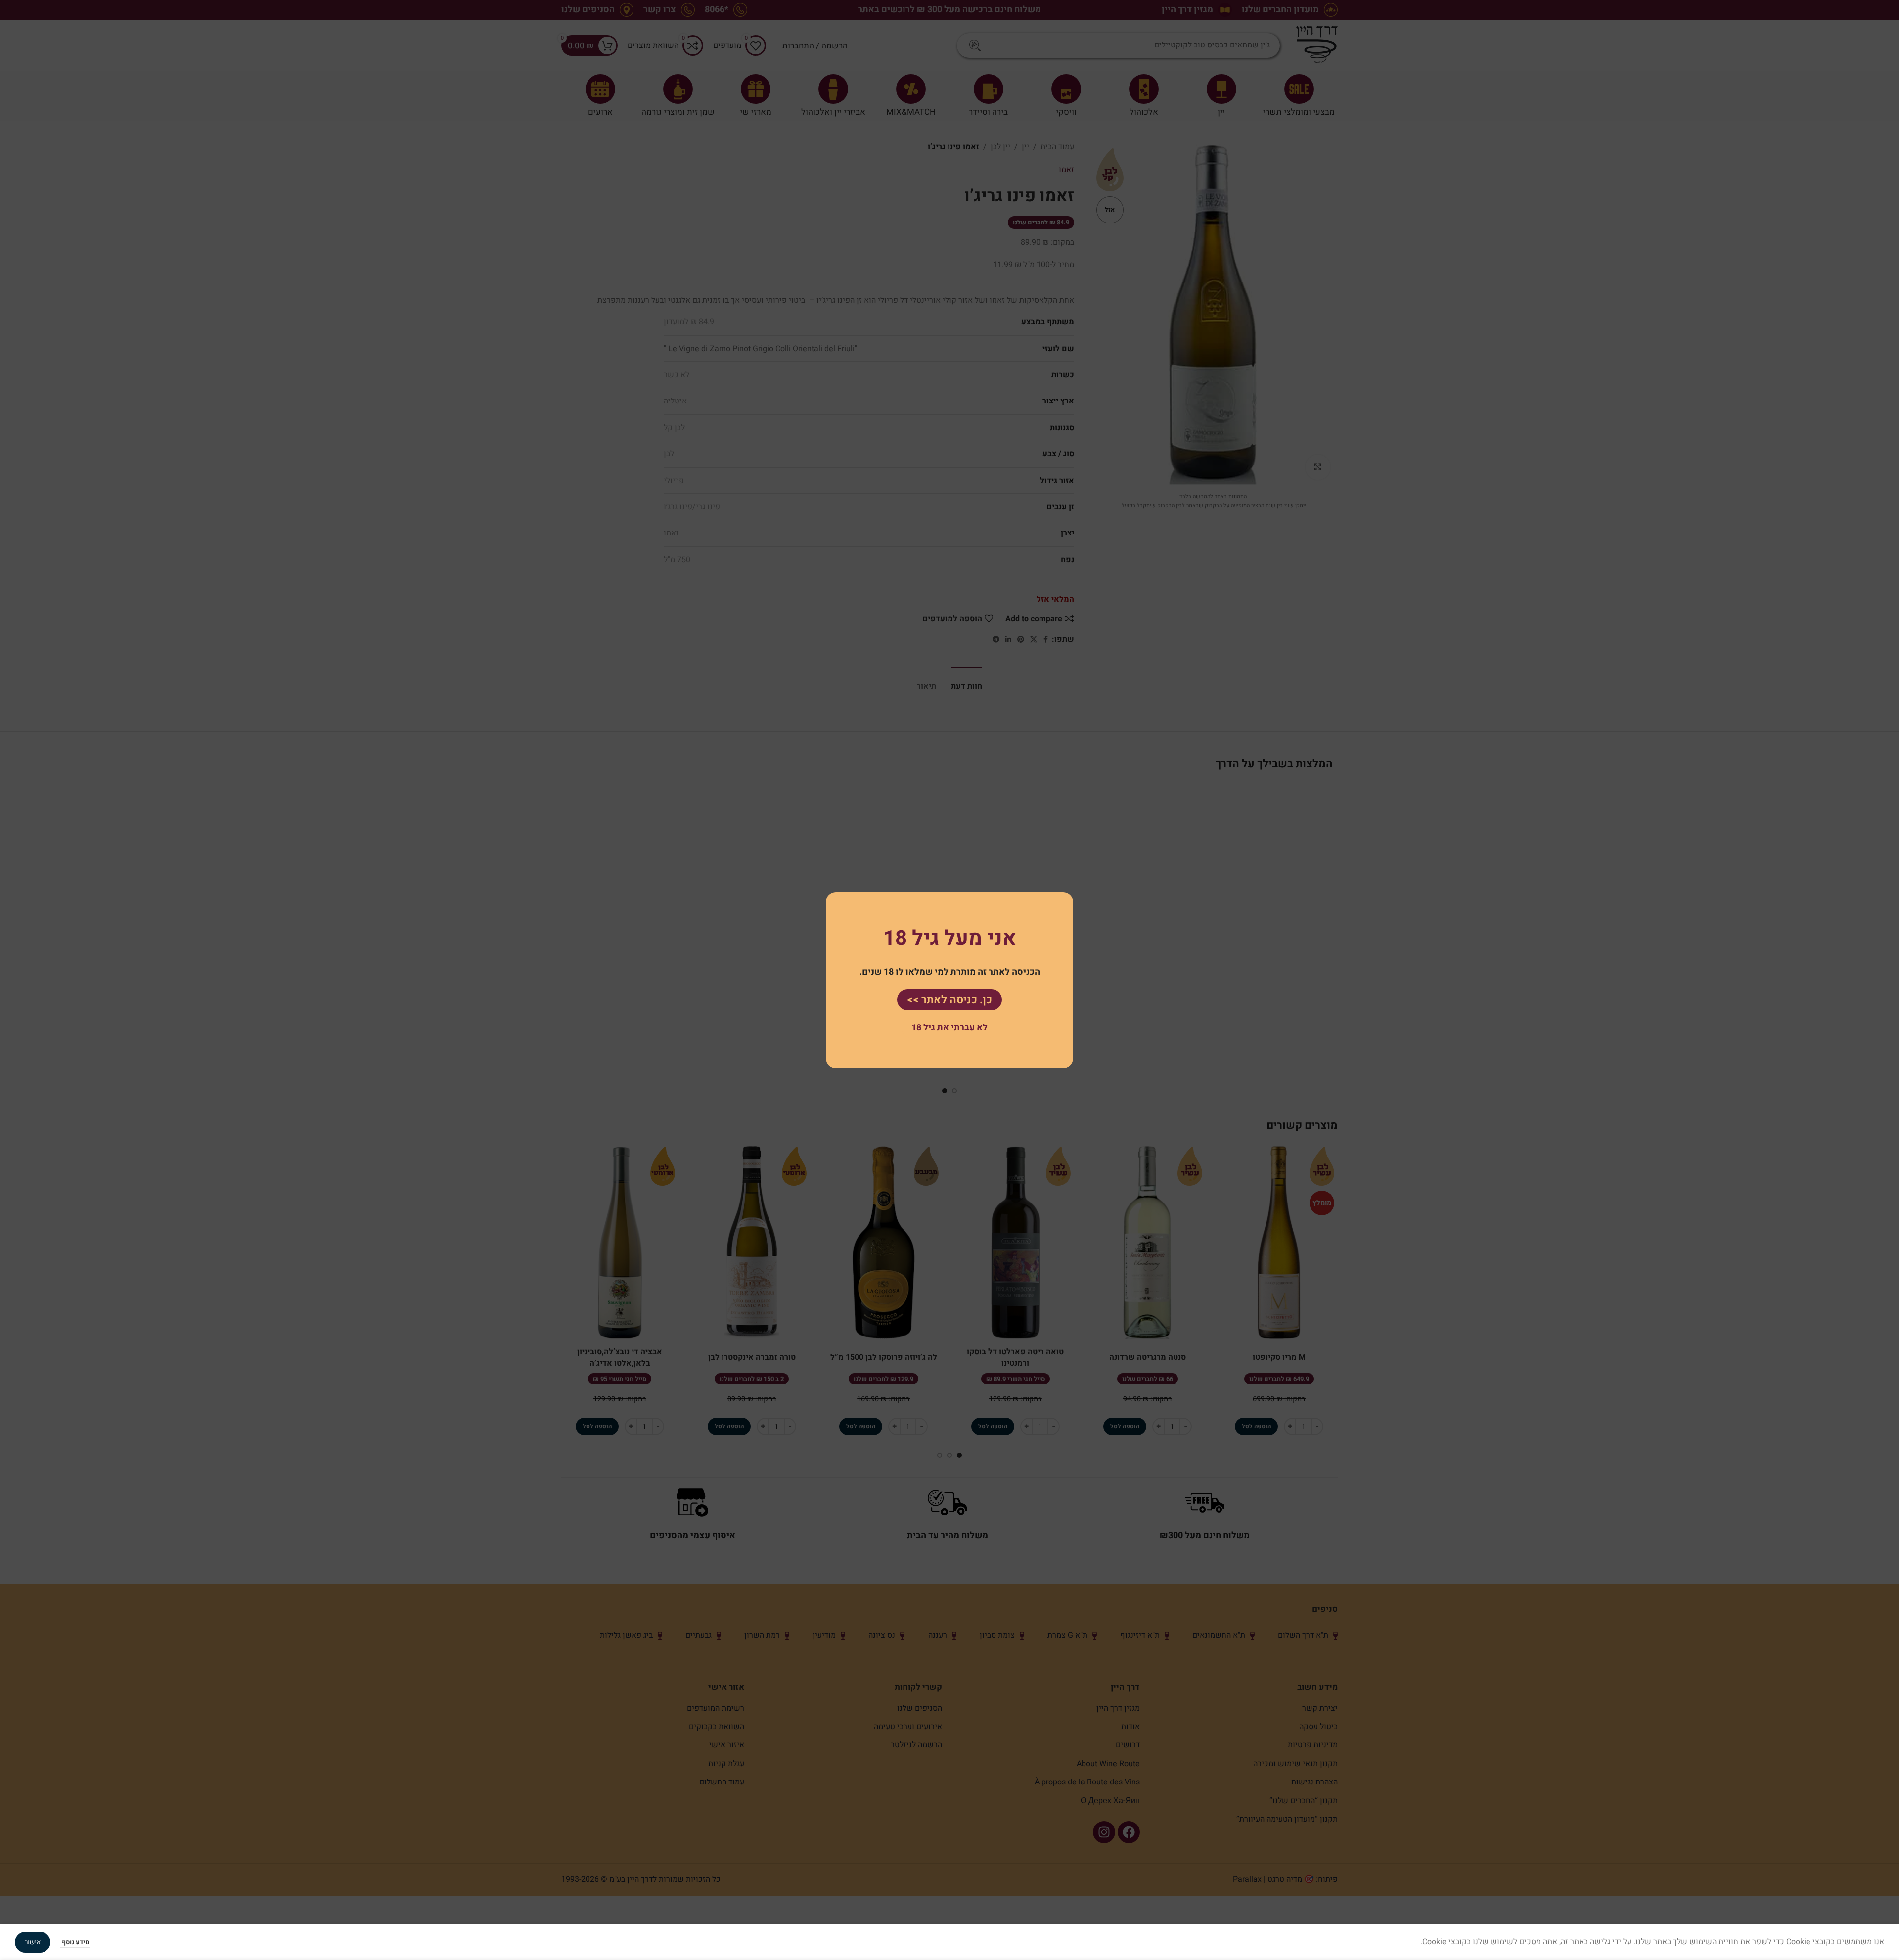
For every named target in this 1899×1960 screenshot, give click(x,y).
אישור (33, 1942)
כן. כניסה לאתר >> (949, 999)
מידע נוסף (75, 1942)
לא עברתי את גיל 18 (949, 1028)
